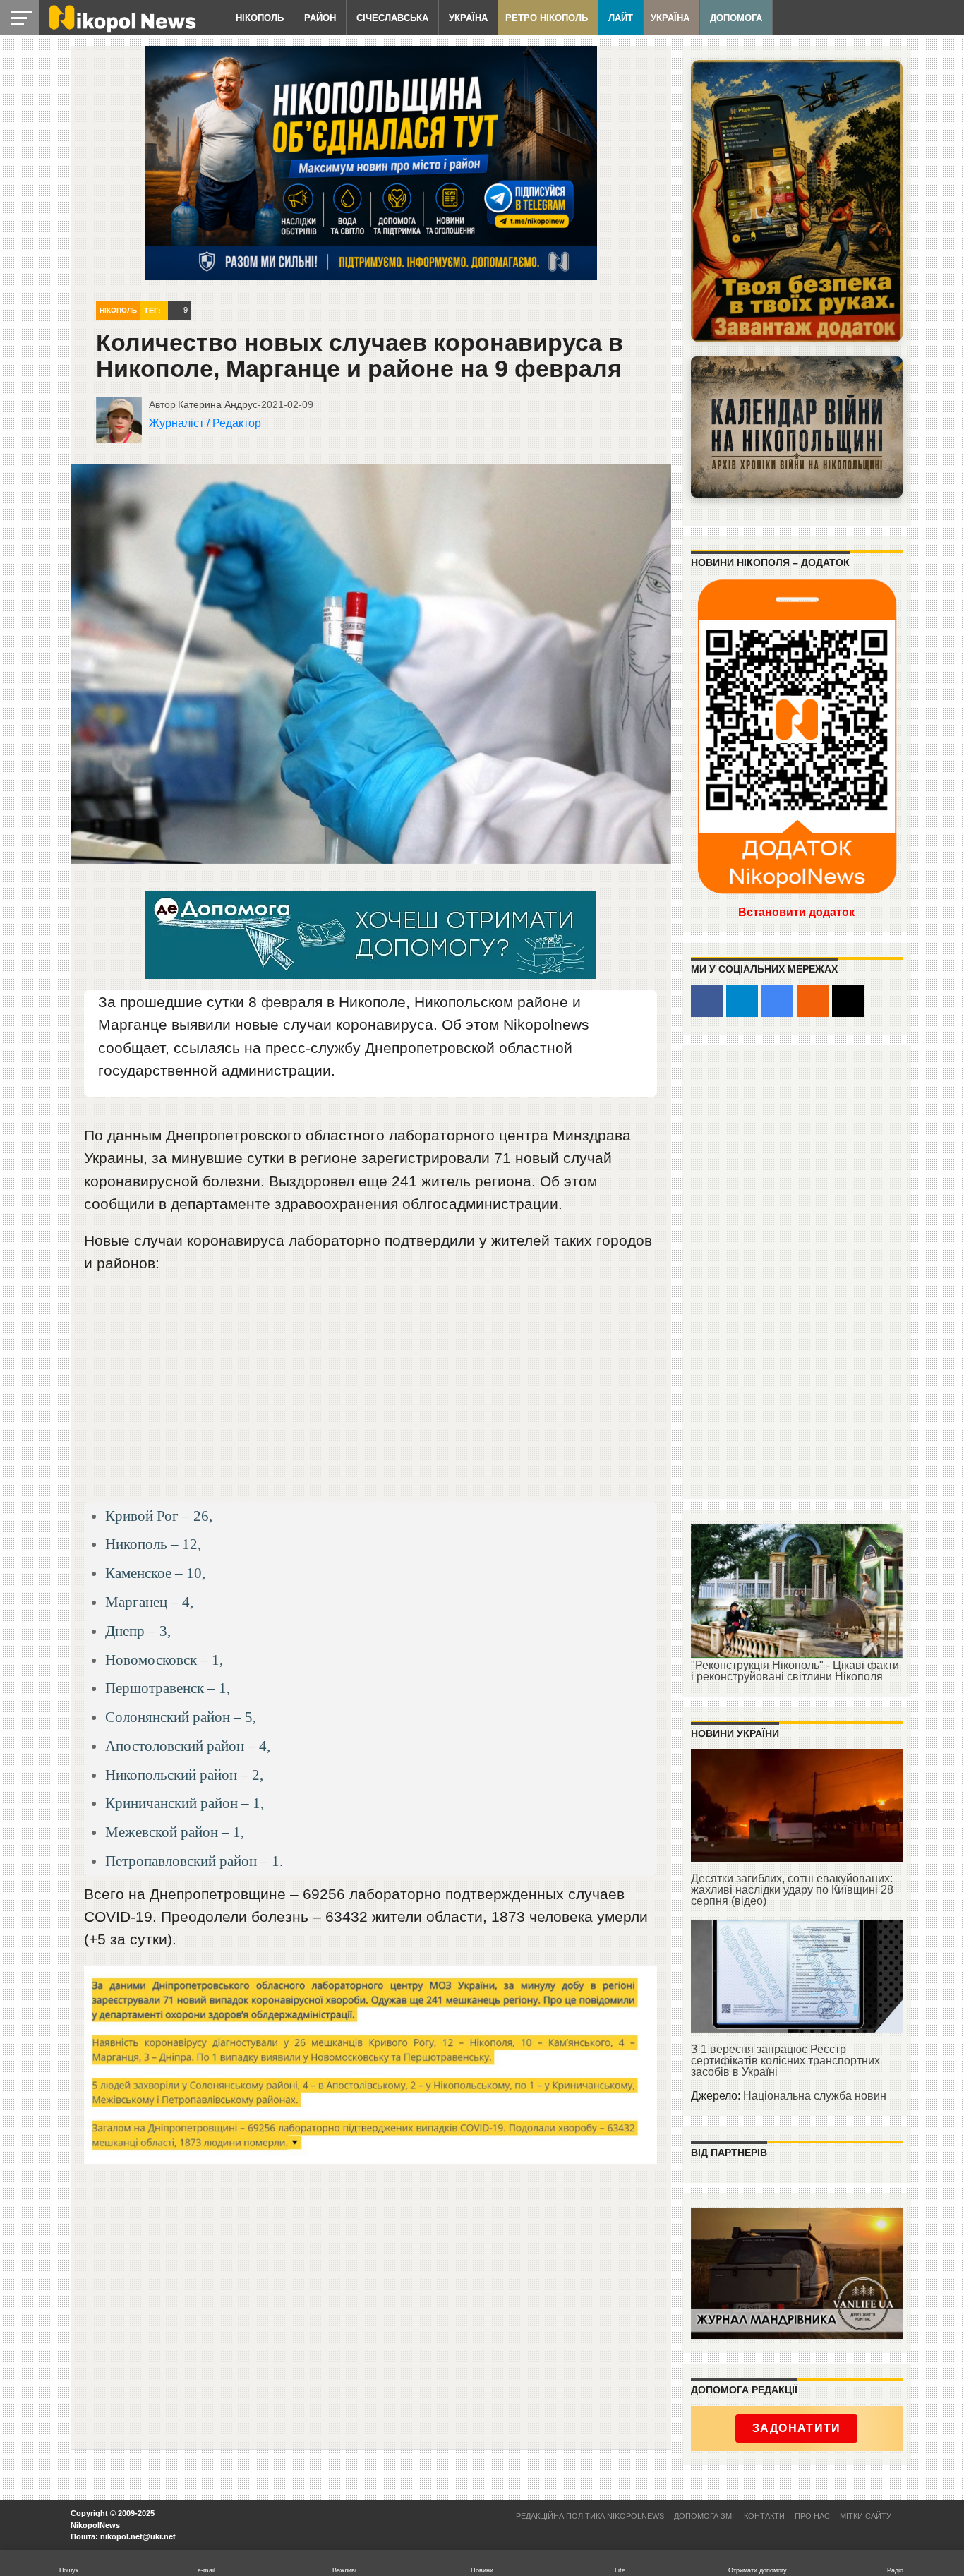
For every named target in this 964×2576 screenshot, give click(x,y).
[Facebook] (707, 1001)
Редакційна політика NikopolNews (590, 2516)
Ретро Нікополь (547, 18)
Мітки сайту (866, 2516)
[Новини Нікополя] (121, 29)
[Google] (777, 1001)
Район (320, 18)
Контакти (764, 2516)
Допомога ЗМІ (704, 2516)
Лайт (621, 18)
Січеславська (392, 18)
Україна (468, 18)
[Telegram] (742, 1001)
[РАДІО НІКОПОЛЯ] (797, 427)
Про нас (812, 2516)
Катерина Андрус (218, 404)
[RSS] (813, 1001)
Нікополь (260, 18)
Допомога (736, 18)
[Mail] (848, 1001)
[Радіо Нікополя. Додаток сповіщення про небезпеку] (797, 201)
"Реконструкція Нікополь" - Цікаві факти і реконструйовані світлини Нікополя (795, 1671)
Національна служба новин (815, 2096)
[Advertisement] (371, 1394)
